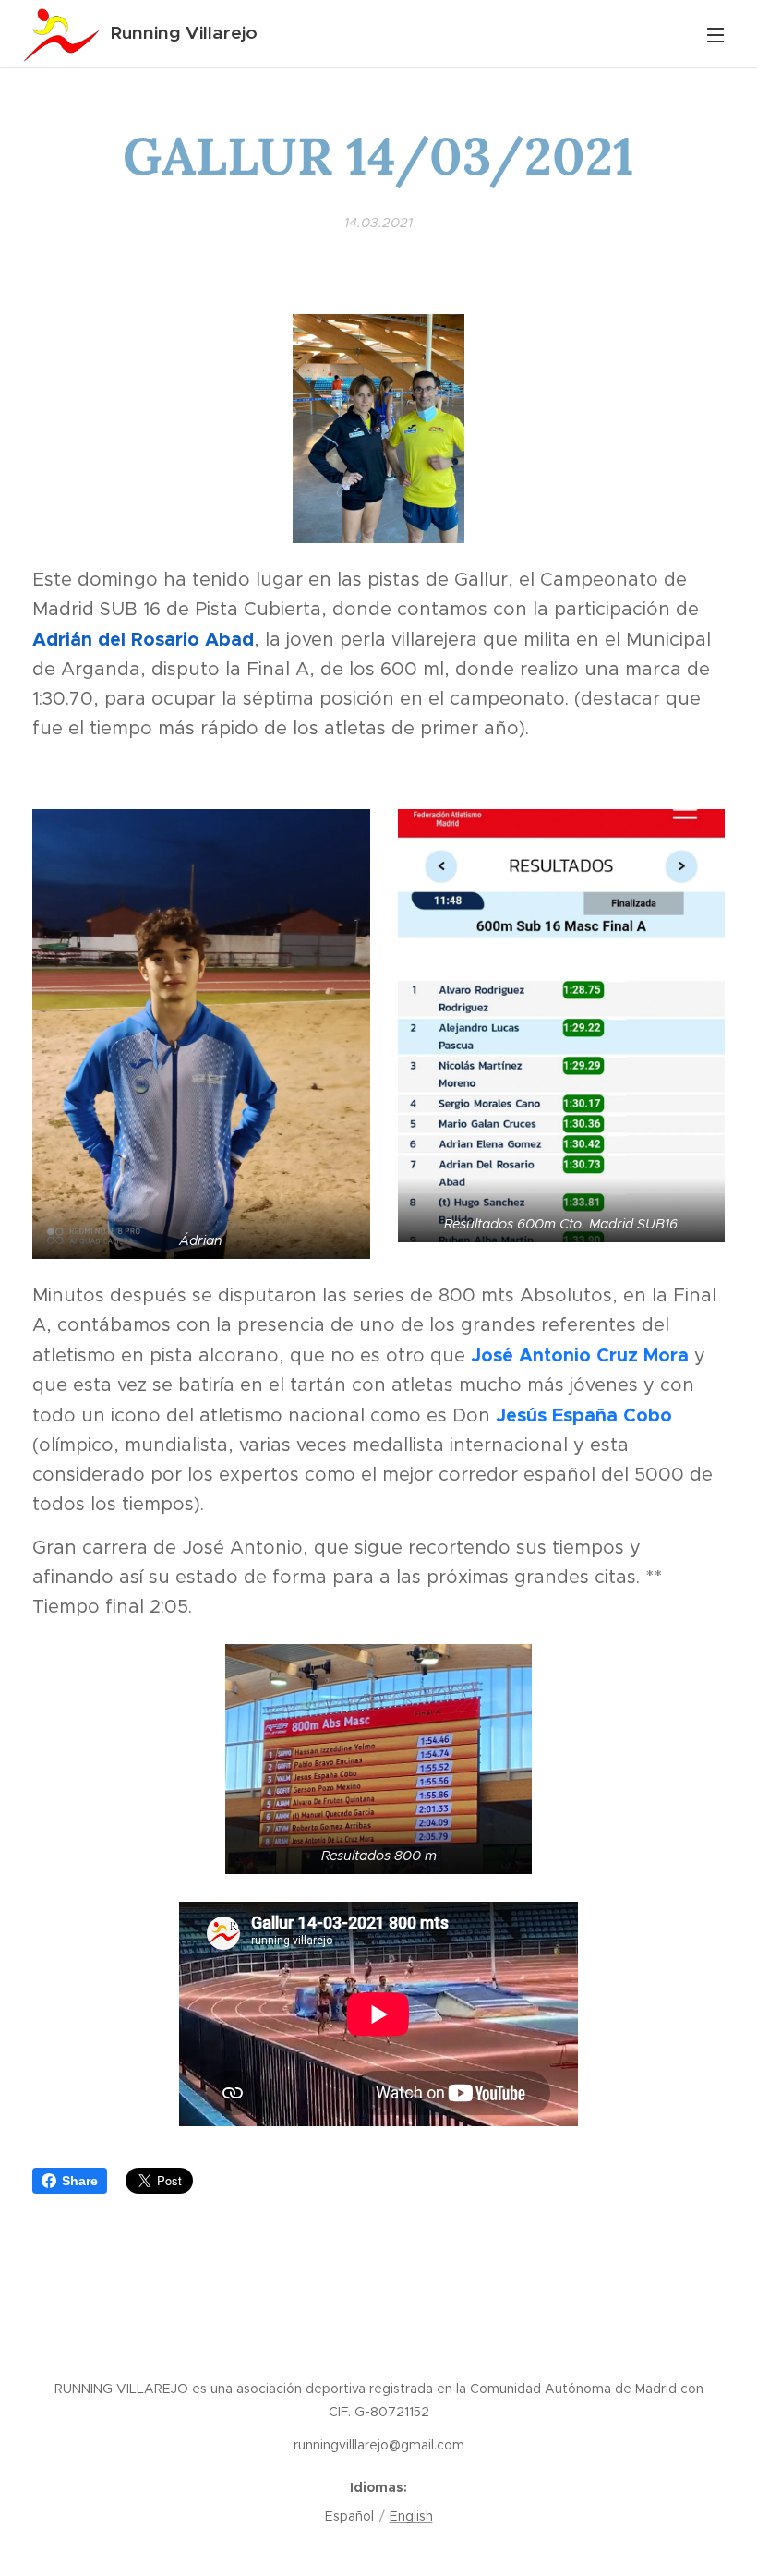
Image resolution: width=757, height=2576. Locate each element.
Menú (715, 34)
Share (80, 2181)
